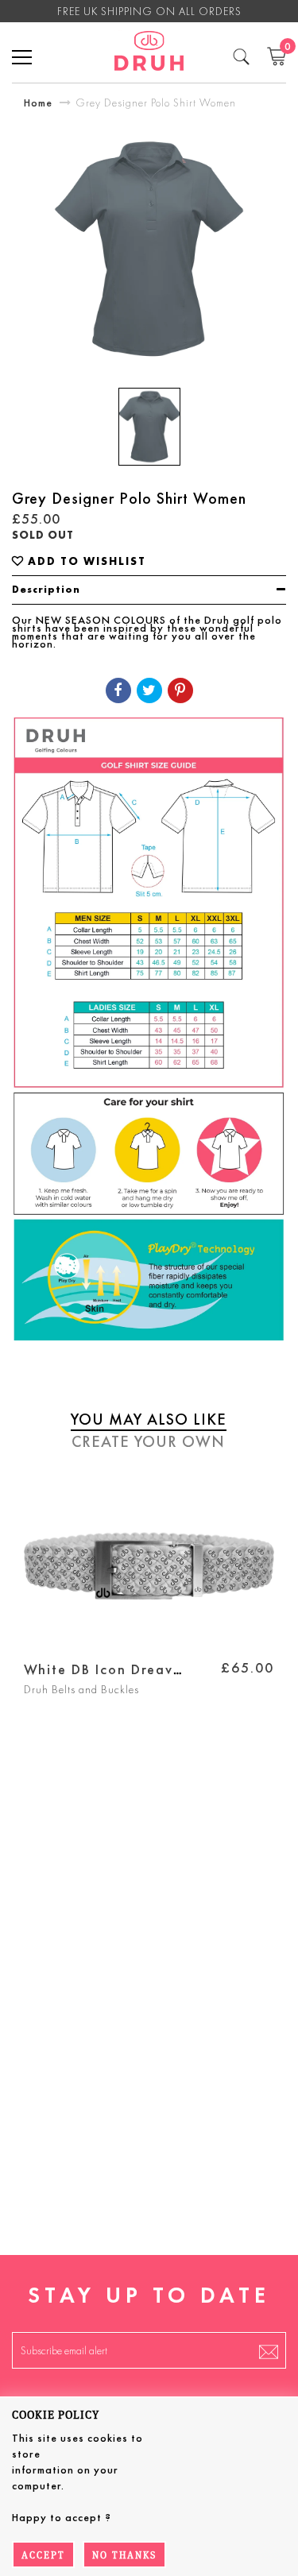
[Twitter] (149, 690)
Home (38, 102)
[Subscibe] (269, 2350)
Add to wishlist (87, 561)
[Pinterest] (180, 690)
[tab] (149, 590)
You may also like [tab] (149, 1419)
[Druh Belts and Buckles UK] (149, 53)
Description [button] (46, 589)
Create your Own (148, 1441)
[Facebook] (118, 690)
